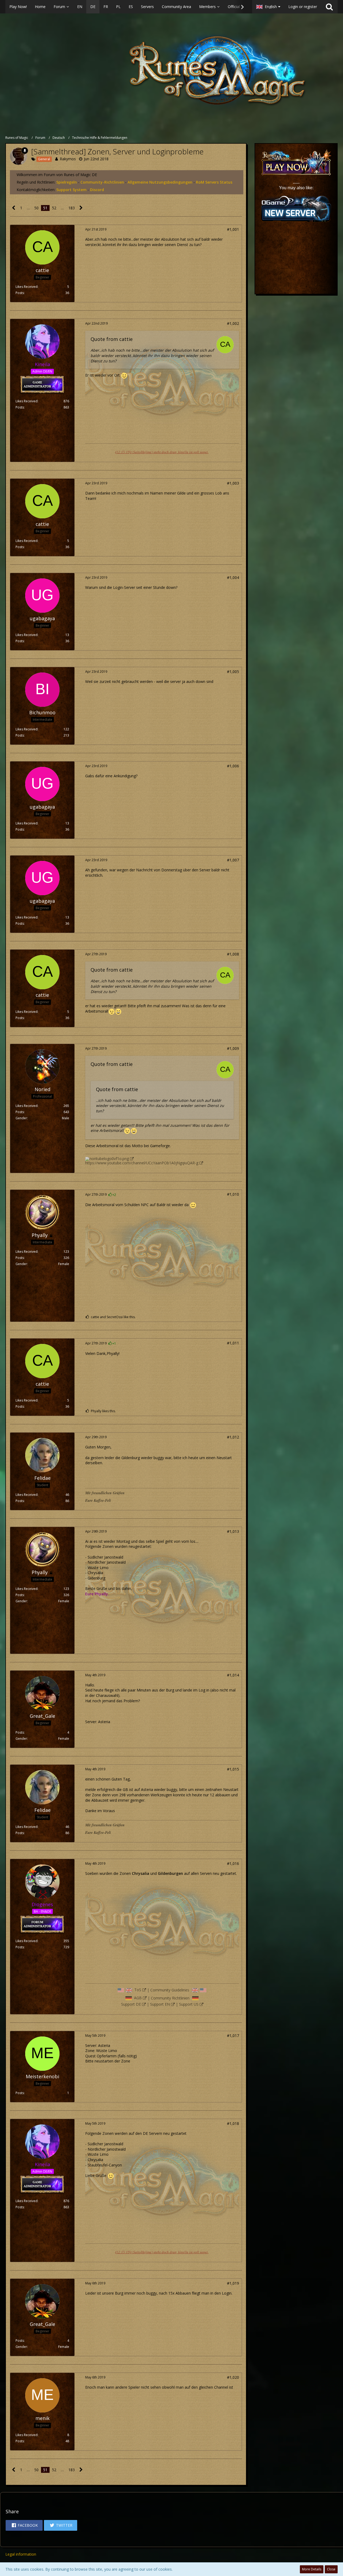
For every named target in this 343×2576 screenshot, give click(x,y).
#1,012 (233, 1437)
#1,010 (233, 1194)
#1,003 (233, 483)
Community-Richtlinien (102, 182)
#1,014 (233, 1675)
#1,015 (233, 1769)
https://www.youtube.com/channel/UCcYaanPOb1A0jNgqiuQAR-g (142, 1163)
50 (36, 208)
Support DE (131, 2004)
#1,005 (233, 672)
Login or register (303, 7)
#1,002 (233, 323)
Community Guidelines (170, 1990)
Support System (71, 190)
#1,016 (233, 1863)
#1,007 (233, 860)
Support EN (160, 2004)
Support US (189, 2004)
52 (54, 208)
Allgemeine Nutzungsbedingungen (160, 182)
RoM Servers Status (214, 182)
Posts (20, 293)
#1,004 (233, 577)
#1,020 (233, 2377)
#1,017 (233, 2036)
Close (331, 2569)
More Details (312, 2569)
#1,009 (233, 1048)
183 (72, 208)
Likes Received (27, 287)
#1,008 (233, 954)
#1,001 (233, 229)
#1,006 (233, 766)
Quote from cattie (112, 339)
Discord (97, 190)
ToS (138, 1990)
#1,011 (233, 1343)
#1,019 (233, 2283)
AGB (138, 1998)
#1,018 (233, 2123)
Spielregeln (67, 182)
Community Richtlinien (170, 1998)
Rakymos (68, 159)
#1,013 (233, 1531)
